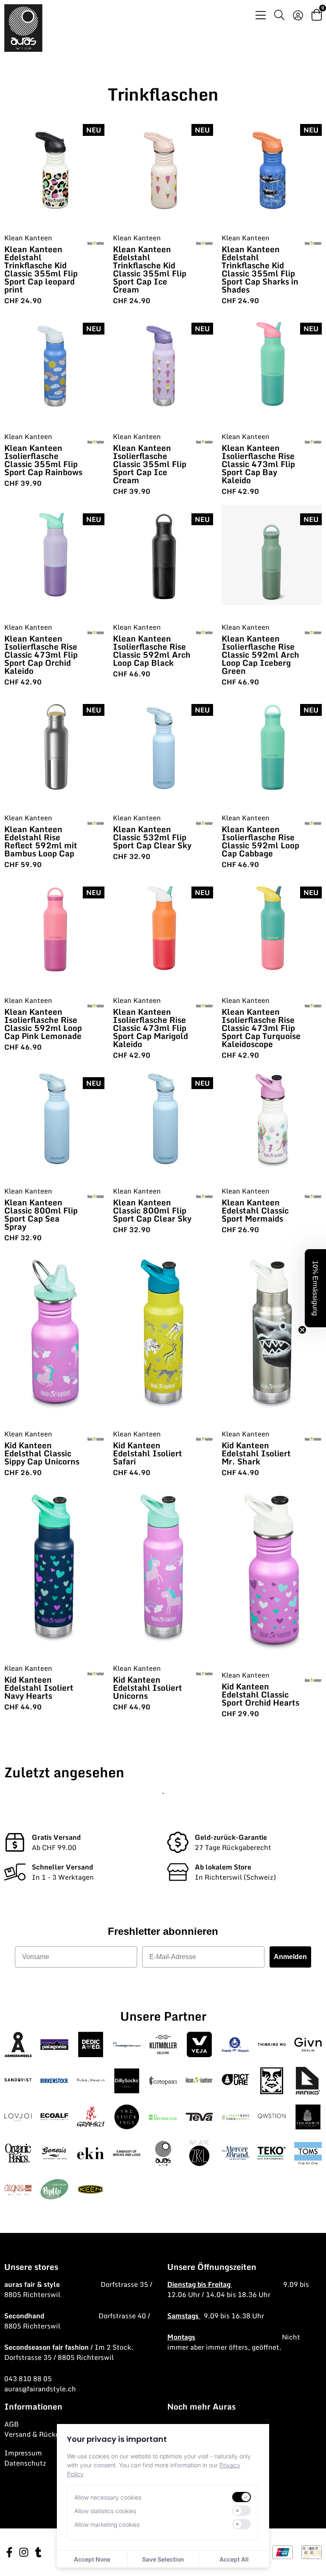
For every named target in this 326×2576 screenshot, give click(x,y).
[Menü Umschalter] (261, 15)
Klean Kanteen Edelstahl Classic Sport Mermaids (255, 1210)
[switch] (242, 2497)
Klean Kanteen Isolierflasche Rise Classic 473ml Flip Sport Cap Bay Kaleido (258, 464)
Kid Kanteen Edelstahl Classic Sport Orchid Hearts (260, 1694)
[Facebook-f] (9, 2552)
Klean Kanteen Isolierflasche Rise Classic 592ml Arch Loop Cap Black (152, 650)
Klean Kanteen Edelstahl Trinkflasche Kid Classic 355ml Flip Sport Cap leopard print (41, 269)
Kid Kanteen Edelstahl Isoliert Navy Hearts (39, 1688)
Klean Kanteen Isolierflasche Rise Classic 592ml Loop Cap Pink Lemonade (43, 1024)
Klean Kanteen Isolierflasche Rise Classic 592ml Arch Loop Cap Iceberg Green (260, 655)
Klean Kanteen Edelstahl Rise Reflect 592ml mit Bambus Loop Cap (41, 841)
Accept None (92, 2559)
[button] (315, 1288)
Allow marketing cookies (107, 2524)
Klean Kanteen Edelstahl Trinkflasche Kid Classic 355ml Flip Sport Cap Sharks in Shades (260, 269)
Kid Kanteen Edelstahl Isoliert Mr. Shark (256, 1453)
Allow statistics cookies (105, 2511)
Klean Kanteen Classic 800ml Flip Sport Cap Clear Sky (152, 1210)
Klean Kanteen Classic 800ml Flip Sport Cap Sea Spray (41, 1214)
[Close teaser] (302, 1330)
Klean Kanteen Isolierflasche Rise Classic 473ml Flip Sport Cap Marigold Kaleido (150, 1028)
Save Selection (163, 2559)
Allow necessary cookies (108, 2497)
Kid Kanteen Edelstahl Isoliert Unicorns (148, 1688)
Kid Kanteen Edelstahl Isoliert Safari (148, 1453)
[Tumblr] (38, 2552)
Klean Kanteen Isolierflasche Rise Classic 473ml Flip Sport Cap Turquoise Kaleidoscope (261, 1028)
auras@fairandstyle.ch (40, 2389)
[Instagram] (24, 2552)
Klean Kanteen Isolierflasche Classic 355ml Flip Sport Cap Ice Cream (150, 464)
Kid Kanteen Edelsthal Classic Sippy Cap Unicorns (42, 1453)
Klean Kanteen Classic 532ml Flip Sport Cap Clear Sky (152, 837)
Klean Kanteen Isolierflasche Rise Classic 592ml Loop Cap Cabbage (260, 841)
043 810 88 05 (28, 2379)
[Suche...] (279, 16)
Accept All (234, 2559)
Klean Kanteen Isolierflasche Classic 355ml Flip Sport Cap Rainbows (43, 460)
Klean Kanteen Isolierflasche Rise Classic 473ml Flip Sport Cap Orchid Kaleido (41, 655)
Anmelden (290, 1957)
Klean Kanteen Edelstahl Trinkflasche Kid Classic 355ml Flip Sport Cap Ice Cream (150, 269)
